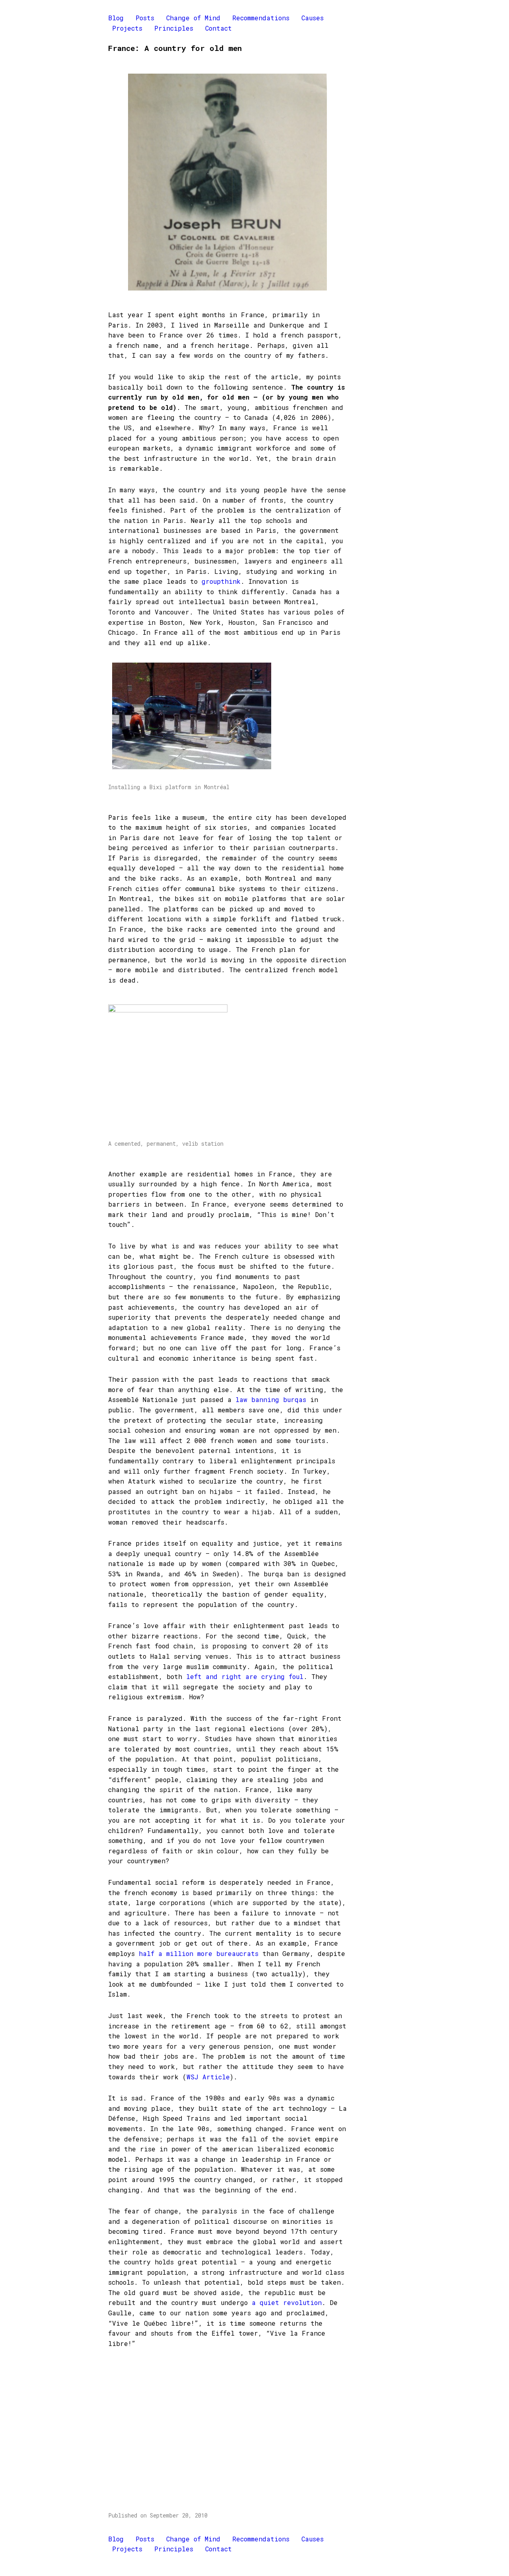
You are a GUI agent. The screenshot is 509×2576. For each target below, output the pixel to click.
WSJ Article (208, 2077)
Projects (127, 28)
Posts (145, 18)
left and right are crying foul (245, 1676)
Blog (116, 18)
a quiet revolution (287, 2302)
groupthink (221, 581)
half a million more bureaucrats (199, 1953)
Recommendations (261, 18)
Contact (219, 28)
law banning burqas (271, 1399)
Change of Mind (193, 18)
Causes (313, 18)
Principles (174, 28)
